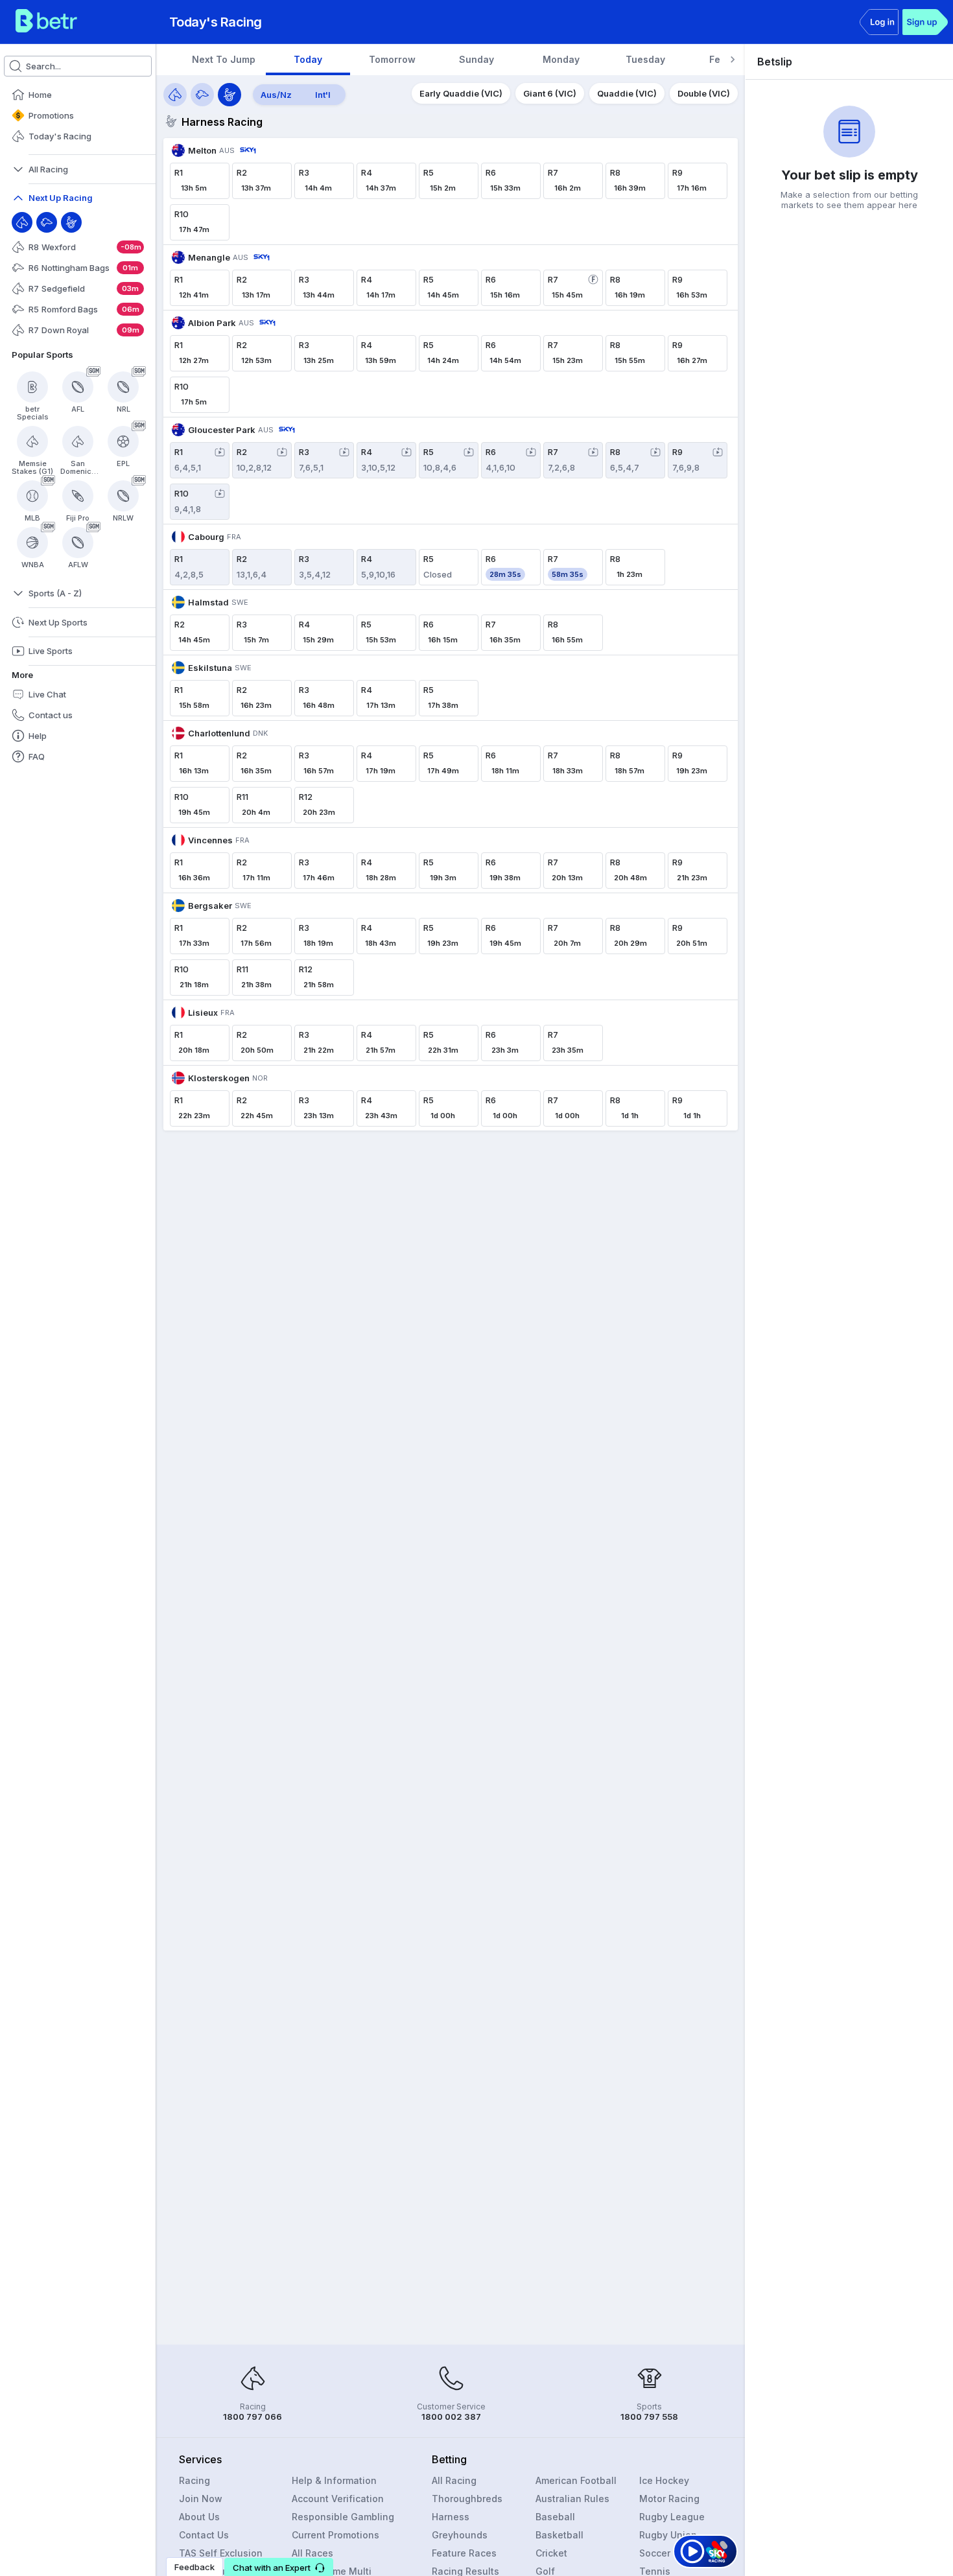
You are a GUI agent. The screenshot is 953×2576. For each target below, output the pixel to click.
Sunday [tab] (476, 59)
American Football (576, 2480)
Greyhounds (460, 2535)
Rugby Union (668, 2535)
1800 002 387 (451, 2417)
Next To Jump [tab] (224, 59)
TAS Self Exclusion (221, 2553)
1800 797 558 (649, 2417)
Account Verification (338, 2499)
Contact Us (204, 2535)
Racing (194, 2480)
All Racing (454, 2480)
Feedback (194, 2567)
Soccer (655, 2553)
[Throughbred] (22, 222)
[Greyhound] (47, 222)
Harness (451, 2517)
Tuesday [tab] (645, 59)
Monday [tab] (561, 59)
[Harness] (71, 222)
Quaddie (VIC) (627, 93)
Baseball (555, 2517)
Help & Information (334, 2480)
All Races (312, 2553)
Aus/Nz (276, 95)
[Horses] (175, 95)
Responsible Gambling (343, 2517)
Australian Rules (572, 2499)
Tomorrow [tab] (392, 59)
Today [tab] (308, 59)
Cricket (551, 2553)
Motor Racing (669, 2499)
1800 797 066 (253, 2417)
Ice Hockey (664, 2480)
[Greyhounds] (202, 95)
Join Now (201, 2499)
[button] (279, 2567)
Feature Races (464, 2553)
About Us (199, 2517)
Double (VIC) (704, 93)
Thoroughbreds (467, 2499)
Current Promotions (335, 2535)
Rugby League (672, 2517)
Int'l (323, 95)
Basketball (559, 2535)
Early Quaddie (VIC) (461, 93)
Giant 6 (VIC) (550, 93)
